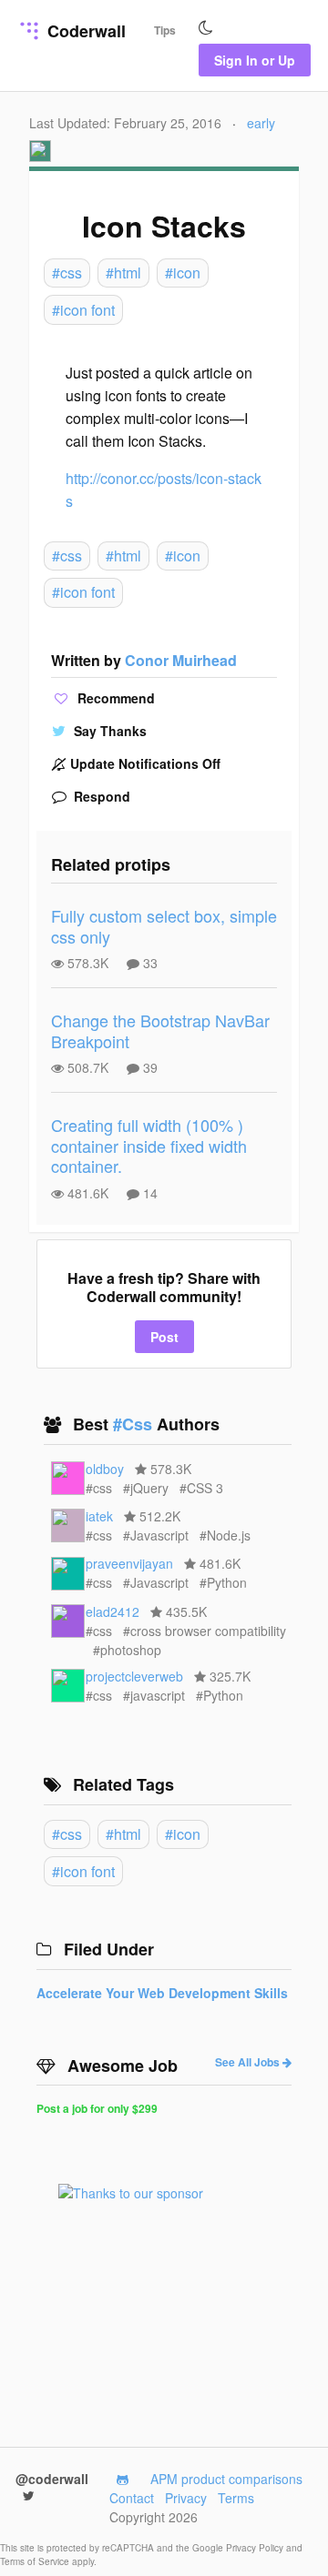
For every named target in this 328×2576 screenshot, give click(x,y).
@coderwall (52, 2479)
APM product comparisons (226, 2479)
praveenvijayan (129, 1563)
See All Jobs (249, 2062)
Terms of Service (36, 2561)
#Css (135, 1424)
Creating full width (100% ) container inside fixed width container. (149, 1145)
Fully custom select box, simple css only (164, 926)
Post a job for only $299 (97, 2108)
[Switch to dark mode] (206, 28)
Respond (100, 796)
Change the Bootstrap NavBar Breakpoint (160, 1030)
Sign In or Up (255, 60)
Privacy (186, 2498)
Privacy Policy (256, 2548)
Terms (236, 2498)
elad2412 (113, 1611)
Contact (132, 2498)
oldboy (105, 1469)
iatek (99, 1516)
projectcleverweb (134, 1676)
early (261, 123)
